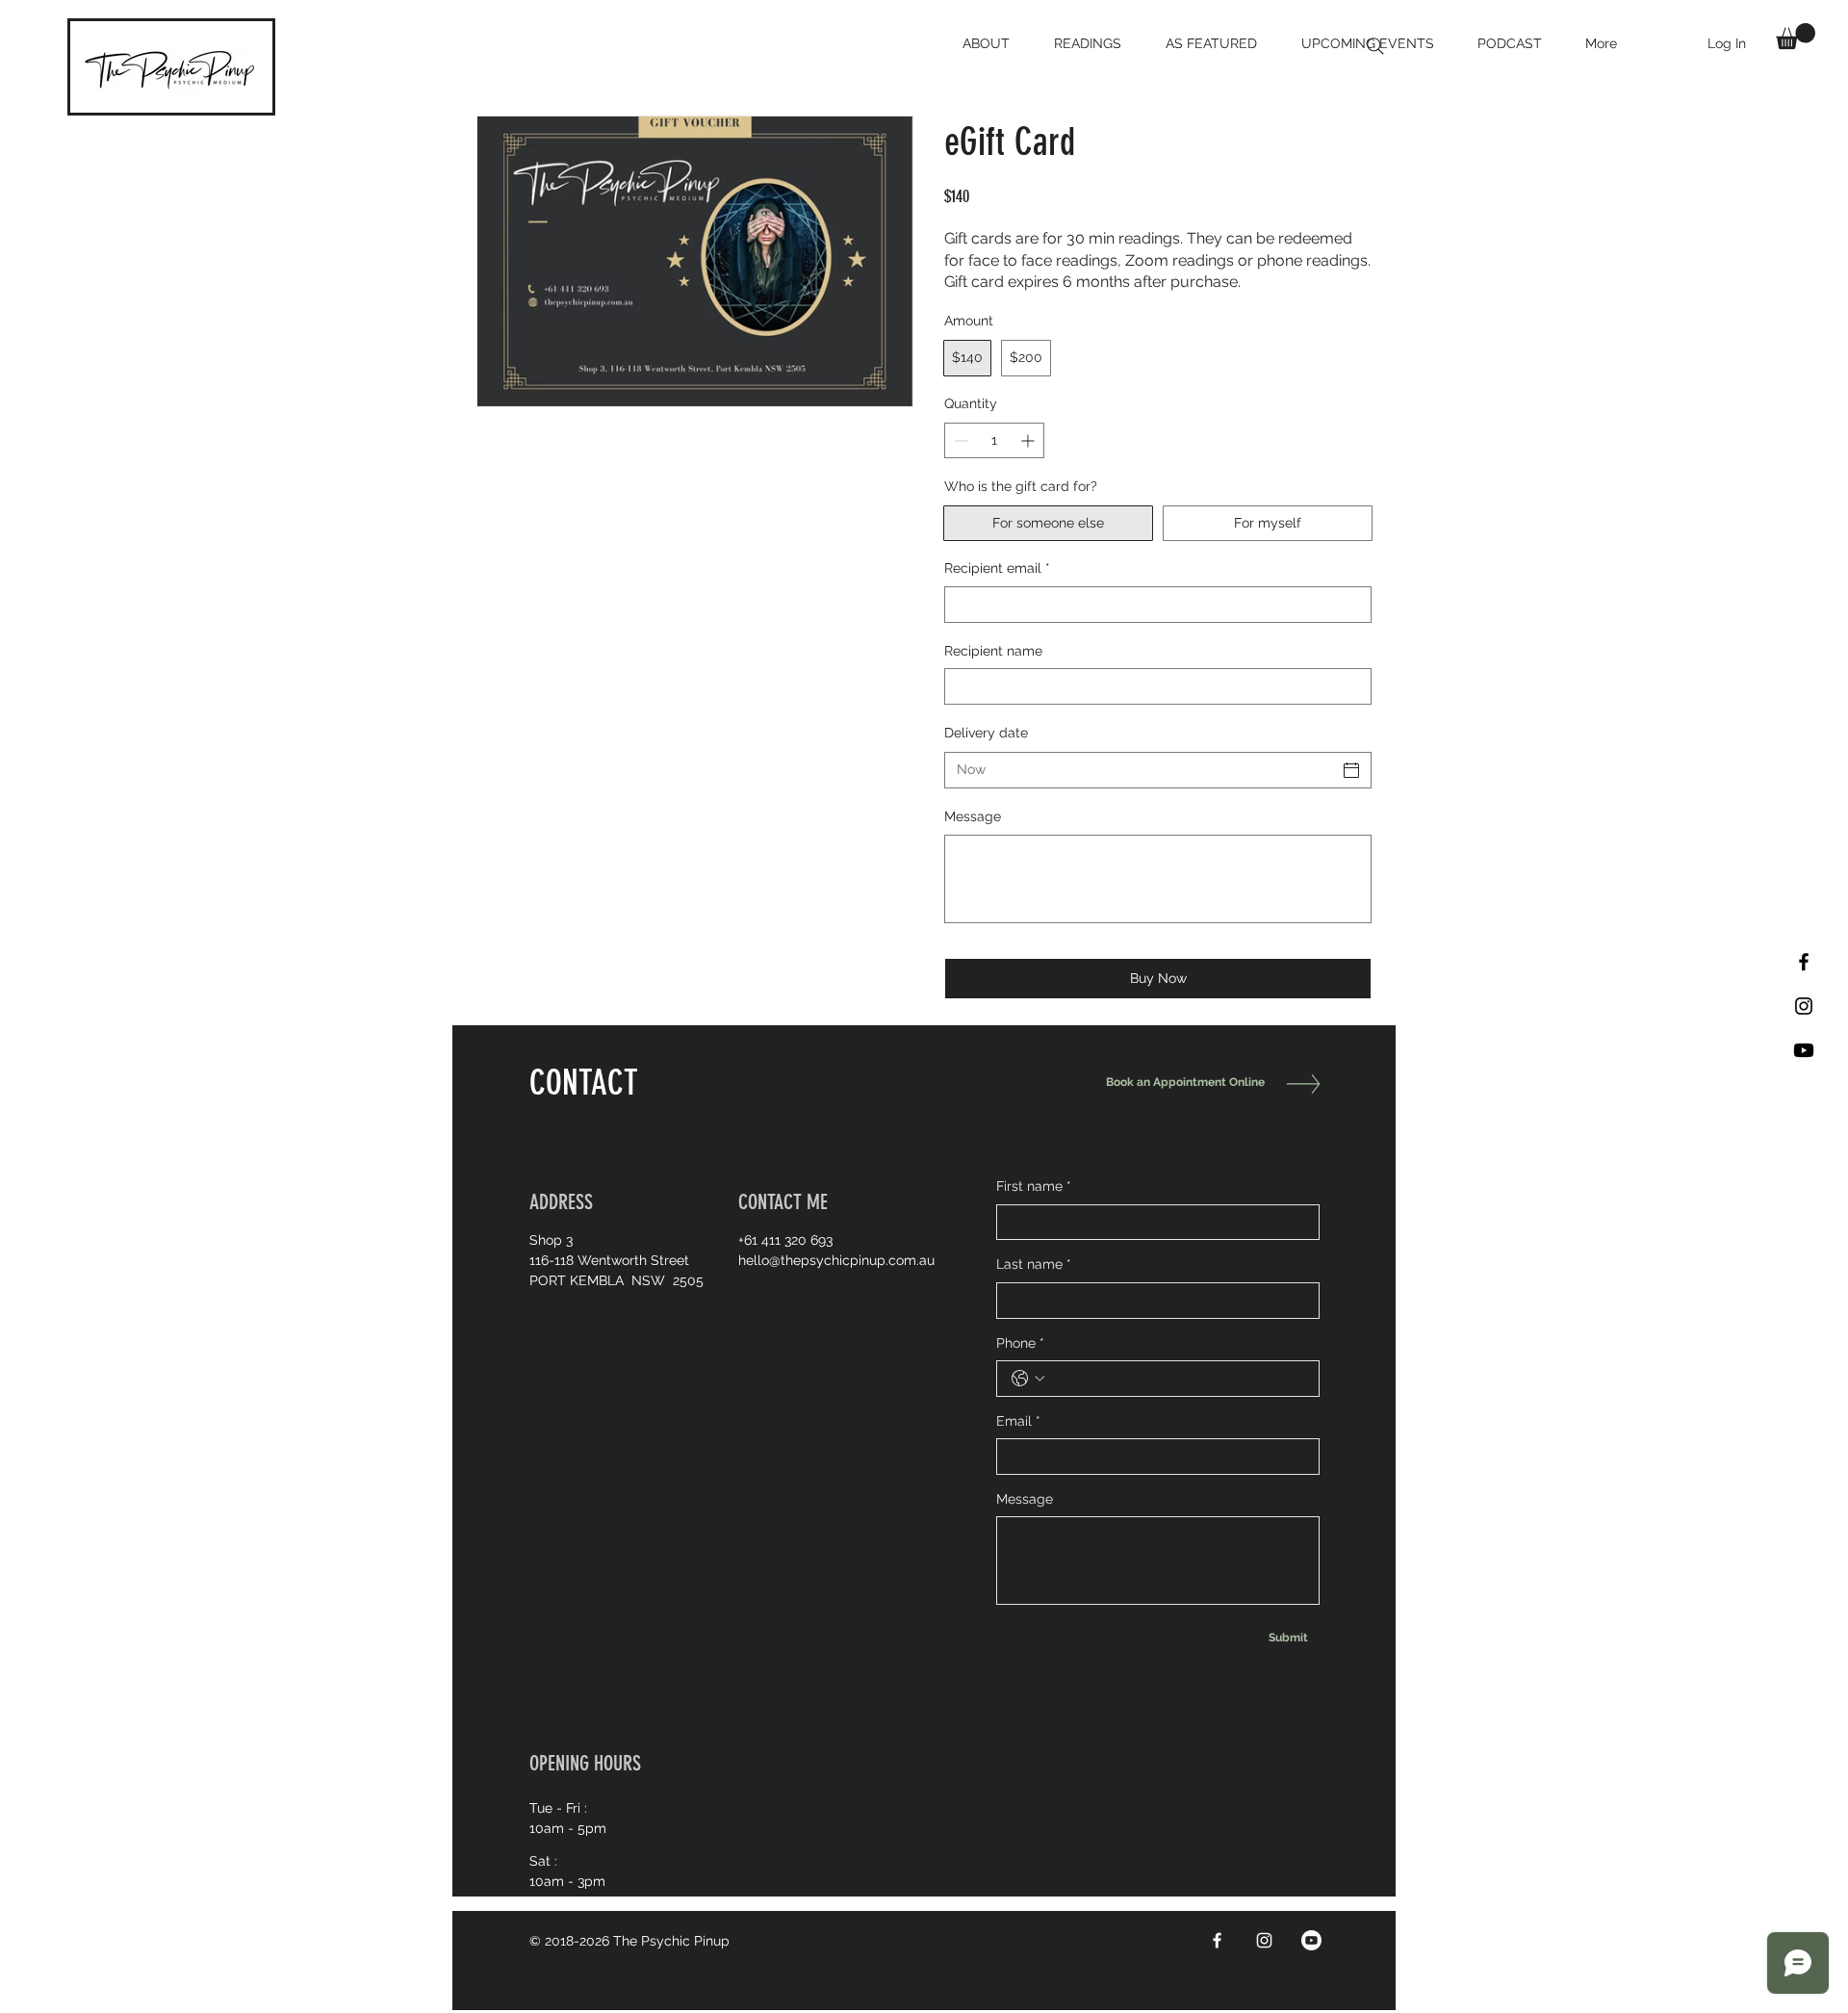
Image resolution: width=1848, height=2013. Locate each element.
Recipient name (993, 651)
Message (973, 816)
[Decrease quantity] (959, 440)
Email (1018, 1421)
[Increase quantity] (1029, 440)
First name (1034, 1186)
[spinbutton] (994, 440)
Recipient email (997, 568)
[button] (1796, 36)
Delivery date (986, 733)
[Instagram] (1264, 1940)
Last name (1034, 1264)
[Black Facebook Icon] (1804, 962)
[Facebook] (1217, 1940)
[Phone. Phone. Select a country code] (1028, 1379)
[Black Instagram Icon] (1804, 1006)
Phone (1020, 1343)
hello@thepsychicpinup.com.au (836, 1260)
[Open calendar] (1351, 770)
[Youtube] (1804, 1050)
